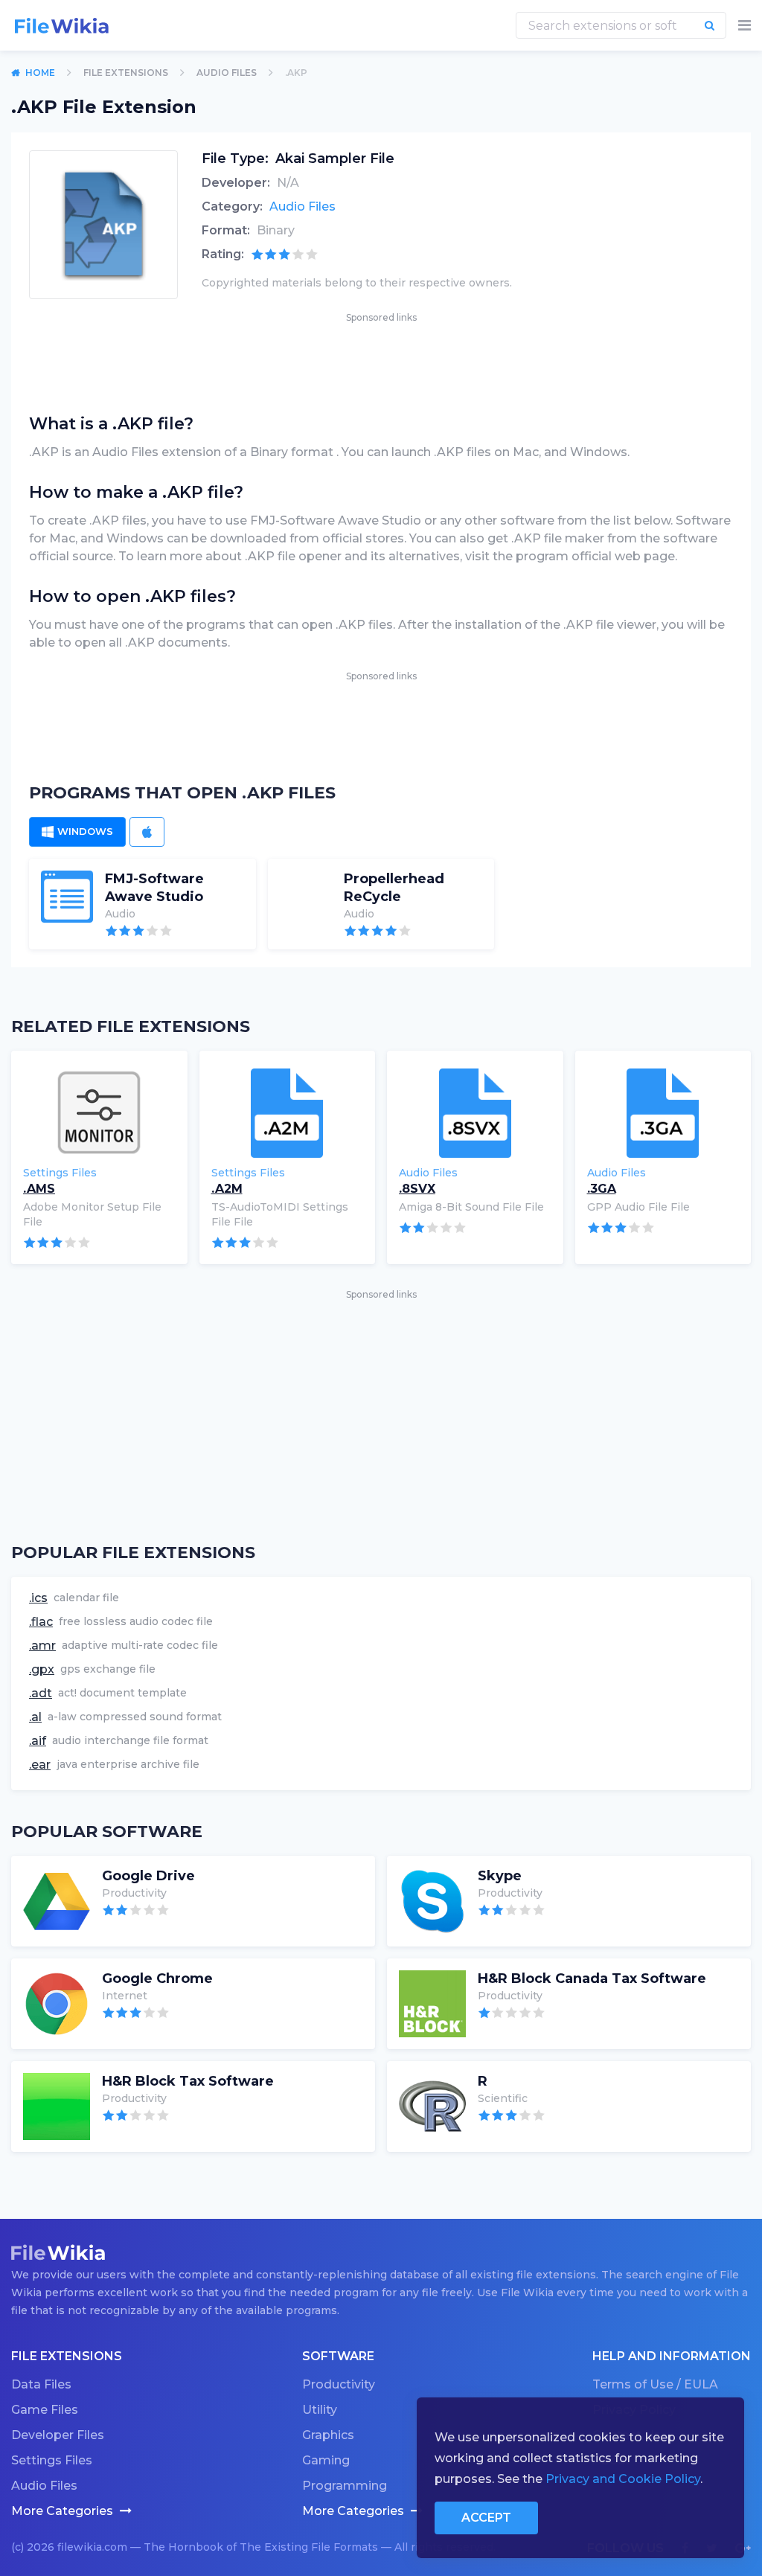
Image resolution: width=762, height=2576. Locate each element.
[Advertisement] (381, 359)
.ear (40, 1765)
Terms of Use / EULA (655, 2384)
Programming (345, 2486)
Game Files (45, 2410)
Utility (320, 2410)
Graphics (328, 2435)
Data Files (41, 2384)
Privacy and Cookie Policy (623, 2479)
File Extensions (126, 73)
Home (40, 73)
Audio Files (227, 73)
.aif (38, 1741)
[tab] (77, 832)
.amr (42, 1646)
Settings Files (52, 2460)
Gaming (326, 2460)
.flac (41, 1622)
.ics (38, 1598)
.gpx (42, 1669)
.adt (41, 1693)
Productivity (339, 2384)
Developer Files (58, 2435)
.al (35, 1717)
